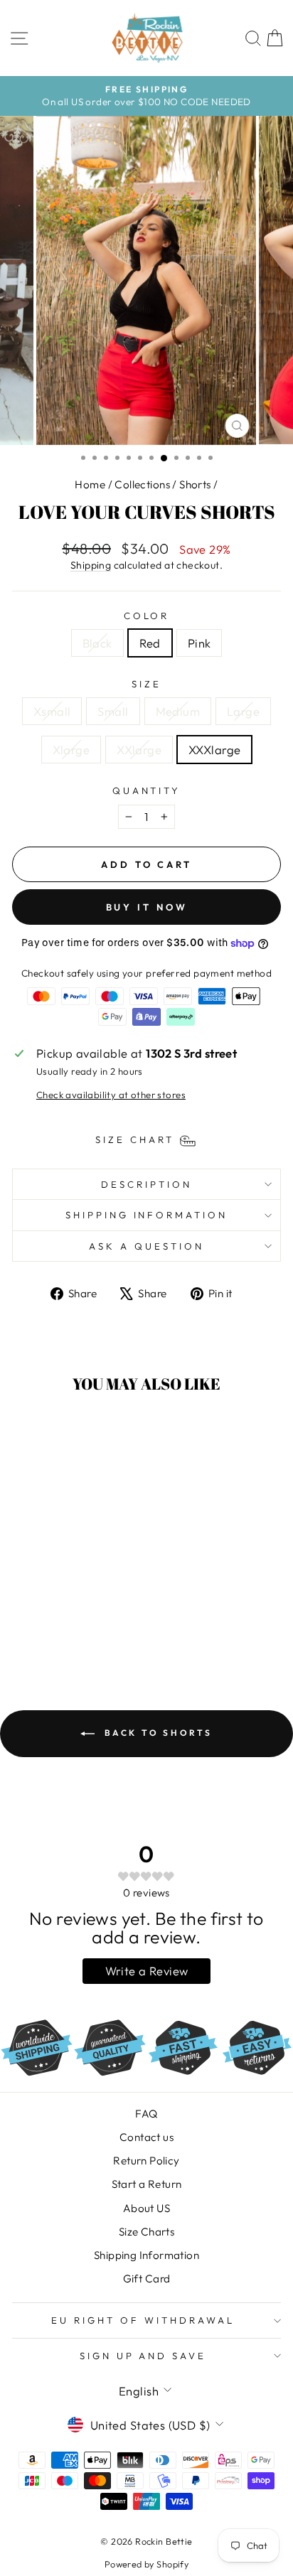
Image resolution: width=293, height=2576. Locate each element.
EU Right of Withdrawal (143, 2320)
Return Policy (146, 2161)
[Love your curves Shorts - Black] (47, 1626)
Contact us (146, 2137)
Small (113, 711)
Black (97, 643)
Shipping (91, 565)
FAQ (146, 2114)
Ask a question (146, 1246)
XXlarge (139, 750)
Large (243, 711)
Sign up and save (143, 2356)
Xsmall (52, 711)
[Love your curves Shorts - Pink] (79, 1626)
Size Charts (147, 2232)
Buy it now (147, 907)
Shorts (195, 484)
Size (146, 684)
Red (150, 643)
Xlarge (71, 750)
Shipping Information (146, 2255)
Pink (199, 643)
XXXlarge (214, 750)
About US (146, 2208)
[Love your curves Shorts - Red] (63, 1626)
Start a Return (147, 2184)
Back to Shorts (156, 1733)
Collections (142, 484)
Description (146, 1184)
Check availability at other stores (111, 1095)
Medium (178, 711)
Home (90, 484)
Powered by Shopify (146, 2564)
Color (147, 616)
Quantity (147, 790)
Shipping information (147, 1215)
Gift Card (147, 2279)
